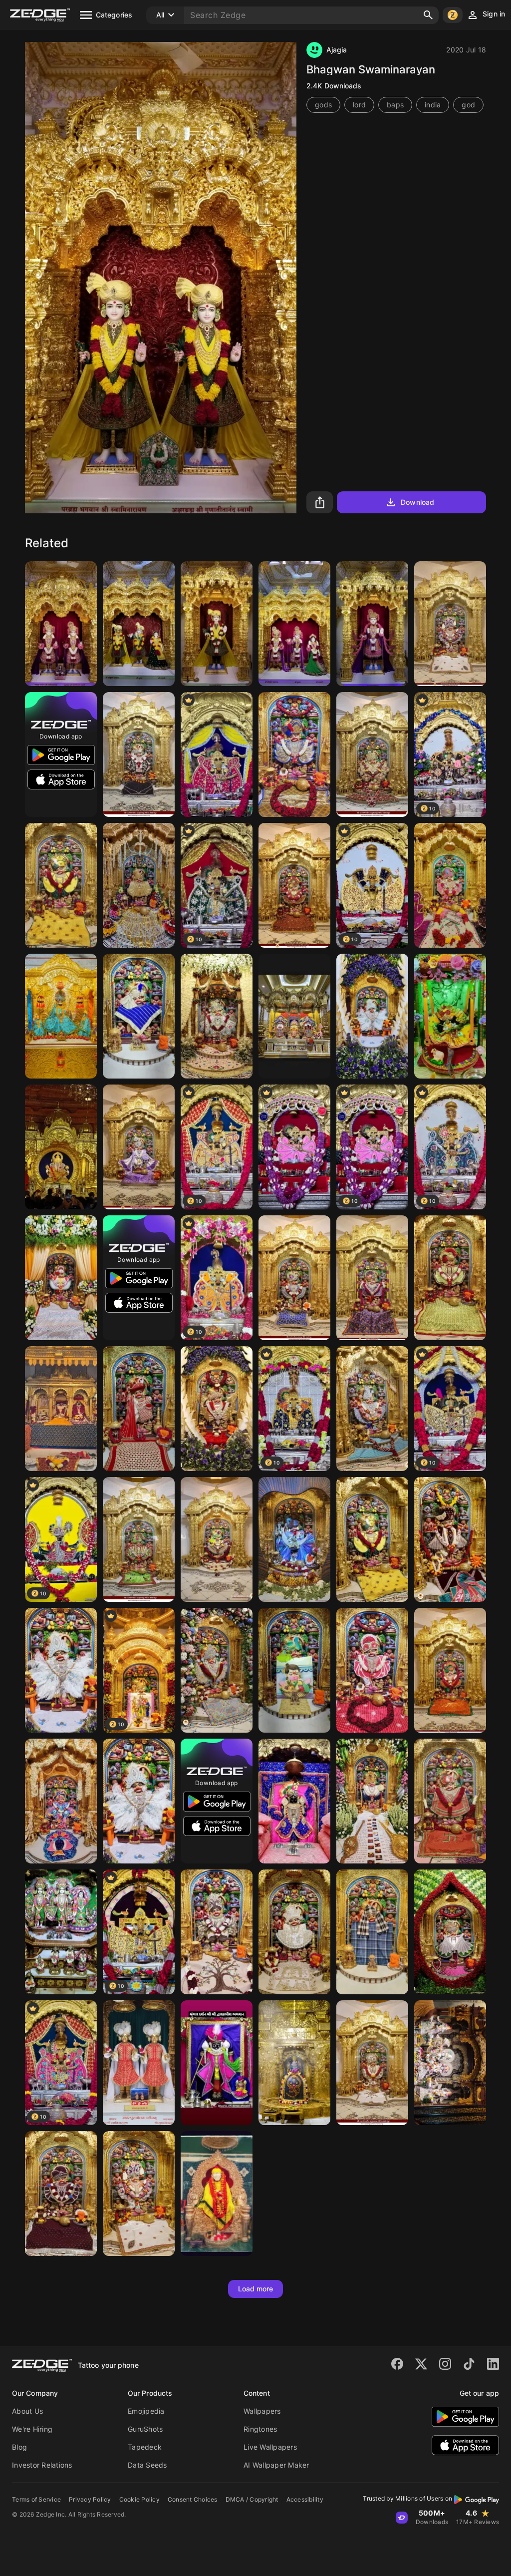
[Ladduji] (450, 1016)
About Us (27, 2411)
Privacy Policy (90, 2499)
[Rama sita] (61, 1932)
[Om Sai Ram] (217, 2194)
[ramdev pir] (61, 1016)
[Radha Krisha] (139, 624)
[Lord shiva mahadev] (294, 2063)
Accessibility (305, 2499)
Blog (19, 2447)
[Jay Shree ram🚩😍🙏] (139, 754)
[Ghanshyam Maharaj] (217, 624)
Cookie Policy (139, 2499)
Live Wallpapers (270, 2447)
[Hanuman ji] (139, 1801)
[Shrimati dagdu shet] (61, 1147)
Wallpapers (262, 2411)
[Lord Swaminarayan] (61, 624)
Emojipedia (146, 2411)
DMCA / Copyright (252, 2499)
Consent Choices (193, 2499)
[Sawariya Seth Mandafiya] (217, 754)
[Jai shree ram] (139, 885)
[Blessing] (450, 2063)
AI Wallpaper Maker (276, 2465)
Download (417, 502)
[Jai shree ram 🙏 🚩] (450, 624)
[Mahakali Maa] (61, 1409)
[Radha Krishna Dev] (294, 624)
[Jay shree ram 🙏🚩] (294, 754)
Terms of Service (36, 2499)
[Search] (428, 15)
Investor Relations (42, 2465)
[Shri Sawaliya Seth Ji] (294, 1147)
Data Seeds (147, 2465)
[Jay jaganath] (294, 1016)
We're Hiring (32, 2429)
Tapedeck (145, 2447)
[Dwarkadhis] (294, 1801)
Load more (256, 2289)
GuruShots (145, 2429)
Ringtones (260, 2429)
